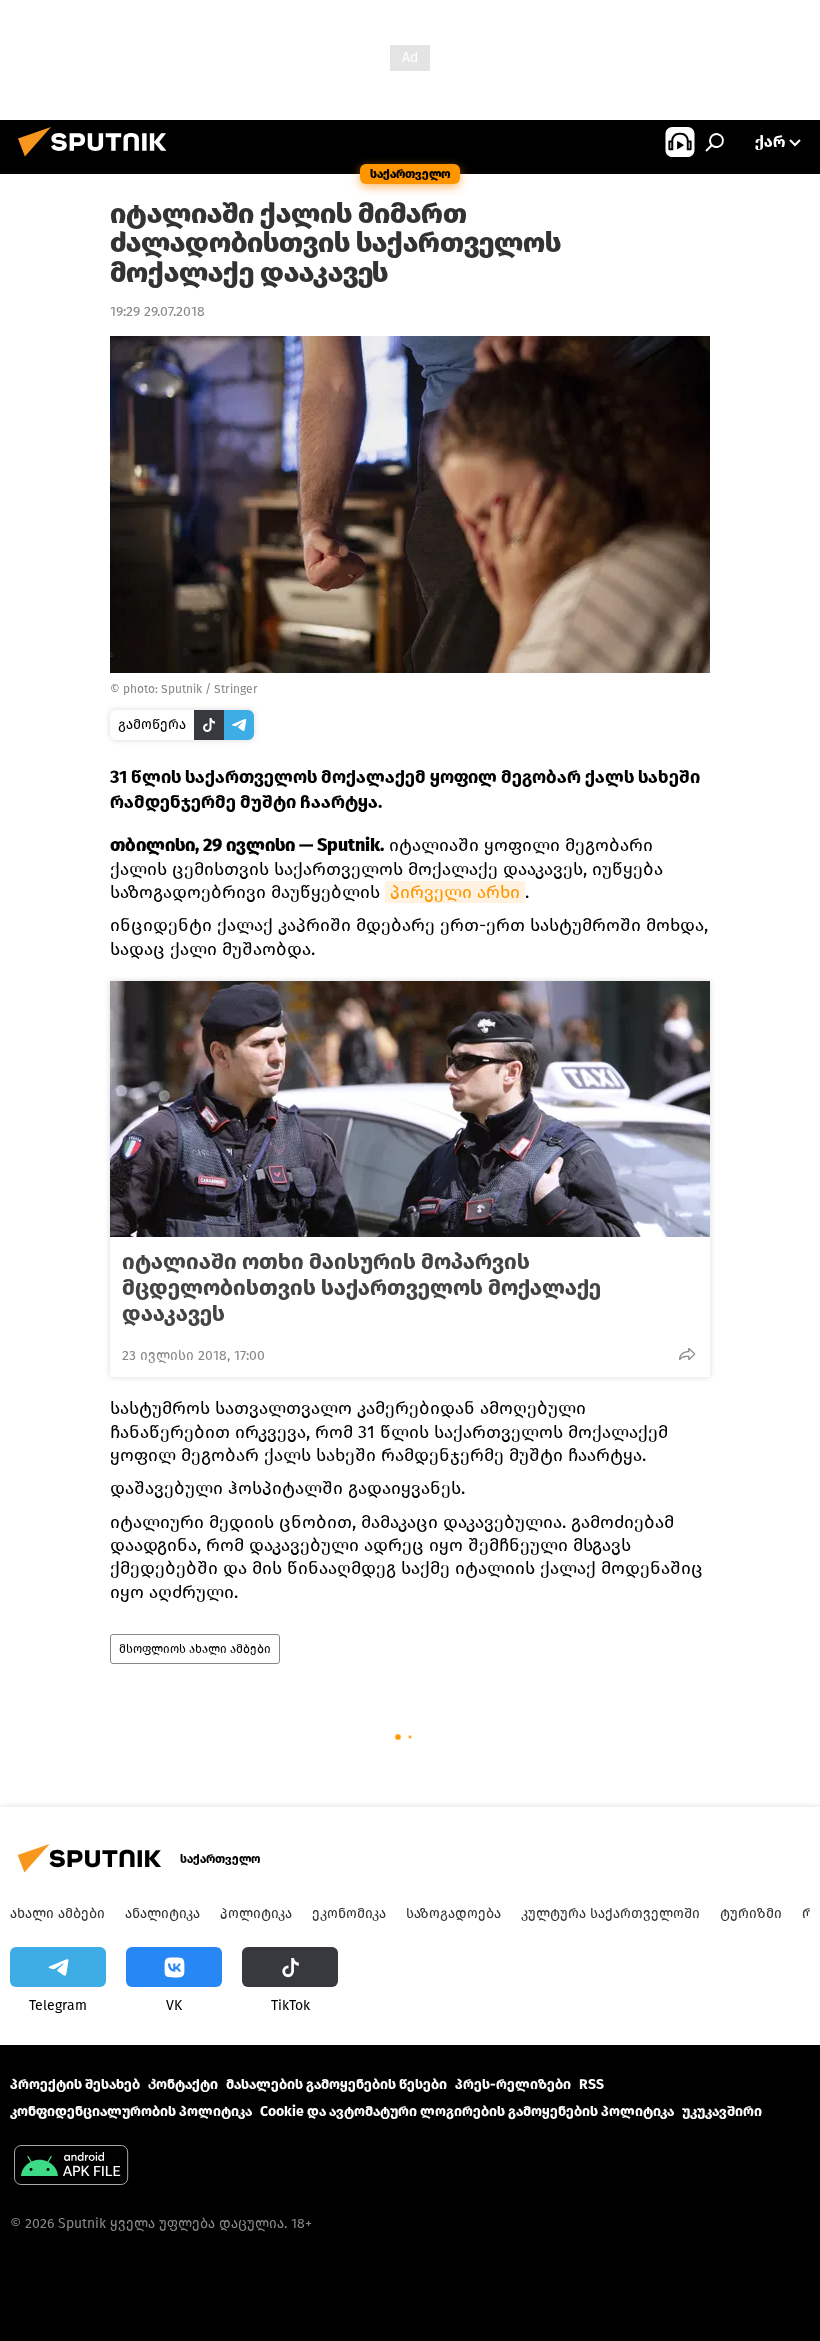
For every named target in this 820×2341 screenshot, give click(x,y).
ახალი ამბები (57, 1913)
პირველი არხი (455, 892)
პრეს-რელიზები (513, 2084)
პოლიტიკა (256, 1913)
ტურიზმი (751, 1913)
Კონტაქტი (183, 2084)
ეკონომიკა (349, 1913)
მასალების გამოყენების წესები (336, 2084)
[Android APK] (71, 2167)
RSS (591, 2084)
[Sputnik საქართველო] (98, 159)
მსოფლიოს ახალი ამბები (195, 1649)
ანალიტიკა (162, 1913)
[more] (687, 1354)
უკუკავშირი (722, 2111)
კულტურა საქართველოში (610, 1913)
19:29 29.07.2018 (157, 311)
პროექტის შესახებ (75, 2084)
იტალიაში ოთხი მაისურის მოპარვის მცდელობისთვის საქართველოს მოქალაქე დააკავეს (361, 1288)
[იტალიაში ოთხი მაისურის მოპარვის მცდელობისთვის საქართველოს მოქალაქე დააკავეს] (410, 1109)
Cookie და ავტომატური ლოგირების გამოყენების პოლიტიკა (467, 2111)
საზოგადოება (453, 1913)
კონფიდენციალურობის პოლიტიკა (131, 2111)
